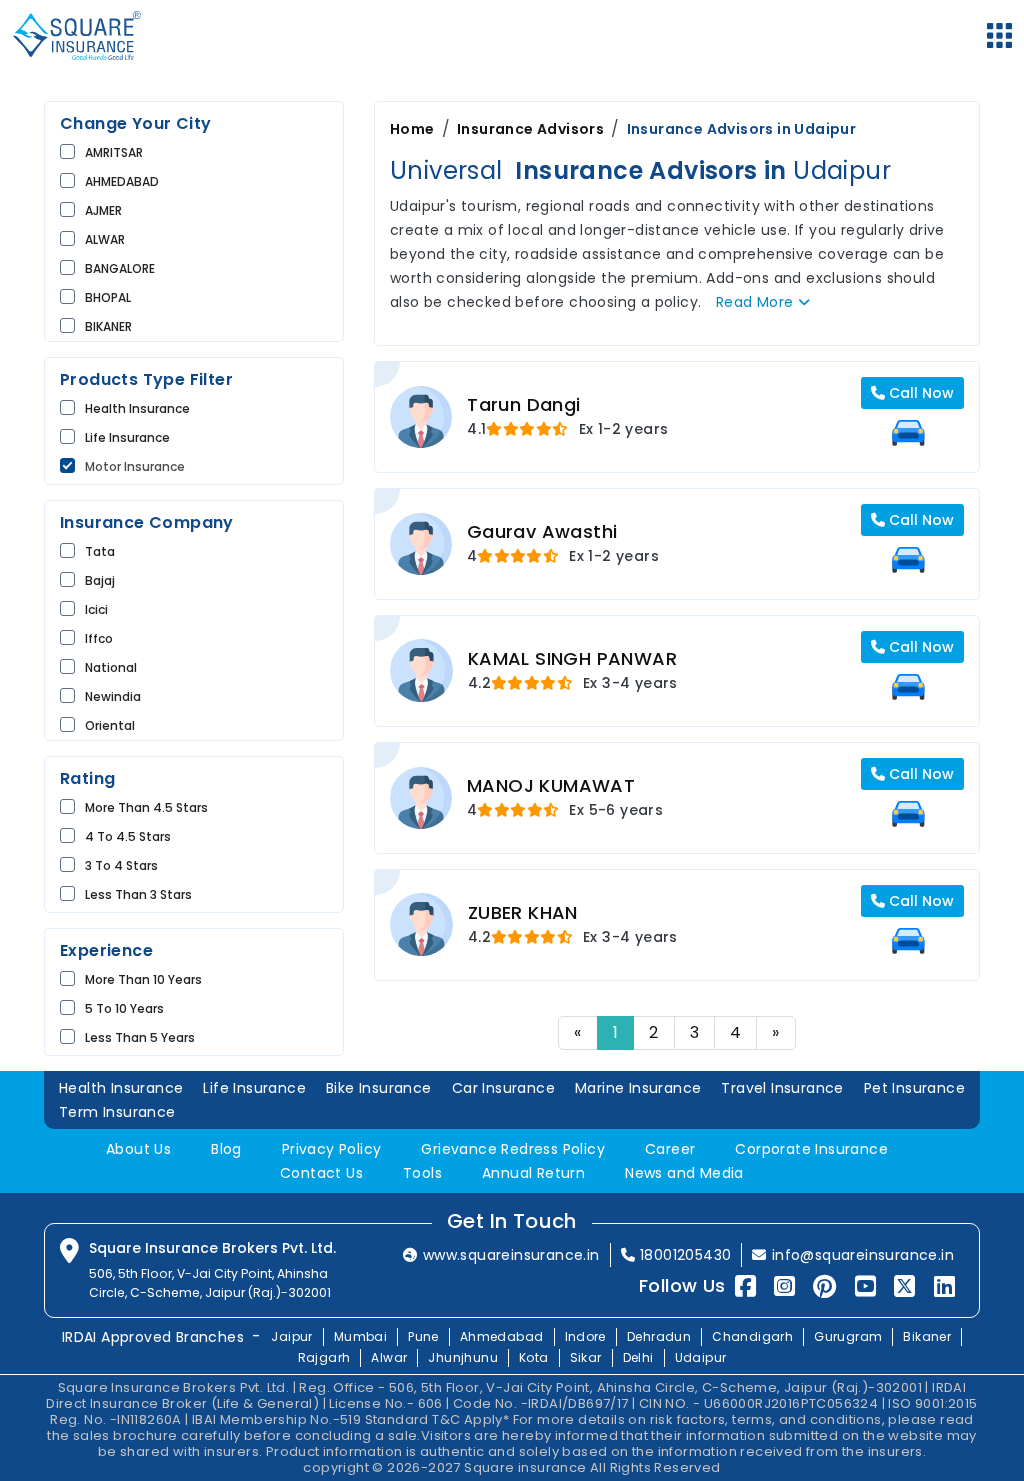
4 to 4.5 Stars (128, 836)
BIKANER (108, 326)
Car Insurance (503, 1088)
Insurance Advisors (530, 129)
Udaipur (701, 1357)
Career (670, 1149)
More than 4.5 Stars (146, 807)
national (111, 667)
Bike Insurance (379, 1088)
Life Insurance (254, 1088)
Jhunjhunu (463, 1357)
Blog (226, 1149)
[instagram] (784, 1286)
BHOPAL (108, 297)
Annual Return (533, 1173)
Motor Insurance (135, 466)
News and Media (684, 1173)
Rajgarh (324, 1357)
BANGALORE (120, 268)
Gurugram (848, 1336)
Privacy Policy (332, 1149)
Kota (534, 1357)
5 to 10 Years (124, 1008)
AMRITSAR (114, 152)
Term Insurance (117, 1112)
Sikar (586, 1357)
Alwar (389, 1357)
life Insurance (127, 437)
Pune (423, 1336)
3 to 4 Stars (121, 865)
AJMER (103, 210)
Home (412, 129)
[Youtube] (865, 1286)
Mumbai (360, 1336)
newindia (113, 696)
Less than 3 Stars (138, 894)
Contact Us (321, 1173)
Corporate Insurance (811, 1149)
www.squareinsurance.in (511, 1255)
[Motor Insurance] (908, 433)
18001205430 (685, 1255)
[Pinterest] (824, 1286)
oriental (110, 725)
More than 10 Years (143, 979)
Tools (422, 1173)
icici (96, 609)
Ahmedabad (502, 1336)
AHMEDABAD (122, 181)
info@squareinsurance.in (863, 1255)
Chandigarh (752, 1336)
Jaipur (291, 1336)
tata (100, 551)
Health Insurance (137, 408)
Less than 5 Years (140, 1037)
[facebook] (745, 1286)
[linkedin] (944, 1286)
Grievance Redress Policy (513, 1149)
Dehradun (659, 1336)
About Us (138, 1149)
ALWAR (105, 239)
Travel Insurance (782, 1088)
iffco (99, 638)
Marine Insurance (638, 1088)
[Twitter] (904, 1286)
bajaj (100, 580)
